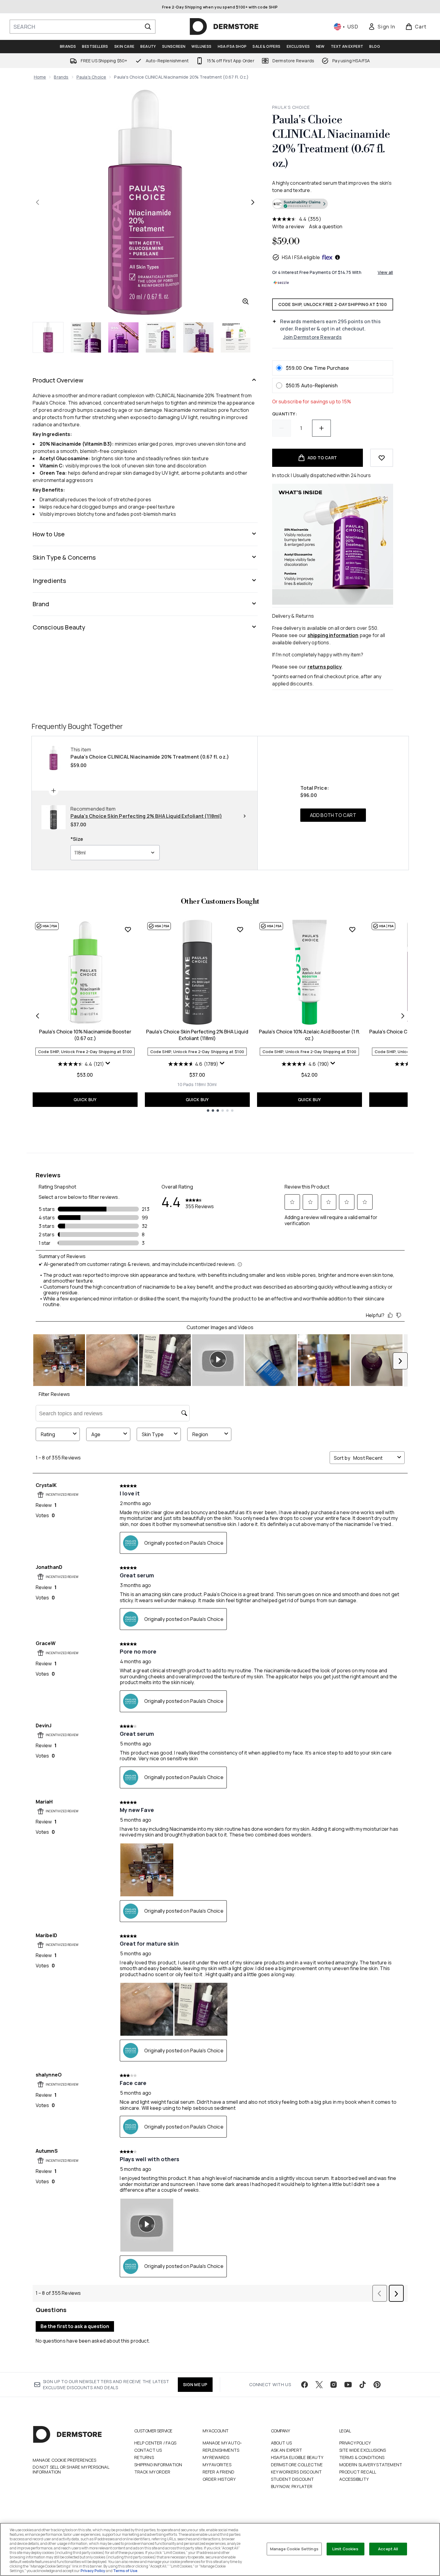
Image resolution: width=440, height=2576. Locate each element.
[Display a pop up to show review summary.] (109, 1065)
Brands (61, 77)
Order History (219, 2479)
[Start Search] (148, 27)
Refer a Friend (219, 2472)
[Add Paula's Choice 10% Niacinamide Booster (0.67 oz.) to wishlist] (128, 929)
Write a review (288, 226)
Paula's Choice (91, 77)
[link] (382, 27)
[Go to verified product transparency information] (300, 204)
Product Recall (358, 2472)
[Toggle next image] (253, 202)
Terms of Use (125, 2571)
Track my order (152, 2472)
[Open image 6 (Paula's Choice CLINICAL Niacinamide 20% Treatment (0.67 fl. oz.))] (236, 337)
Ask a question (326, 226)
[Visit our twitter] (319, 2385)
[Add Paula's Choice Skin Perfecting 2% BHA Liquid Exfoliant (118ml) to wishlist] (240, 929)
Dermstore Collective (297, 2465)
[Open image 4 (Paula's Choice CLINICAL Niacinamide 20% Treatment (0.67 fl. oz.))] (161, 337)
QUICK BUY (85, 1099)
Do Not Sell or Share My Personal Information (71, 2470)
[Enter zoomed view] (246, 301)
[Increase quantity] (321, 428)
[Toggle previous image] (37, 202)
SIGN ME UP (195, 2384)
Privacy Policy (355, 2443)
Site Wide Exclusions (363, 2450)
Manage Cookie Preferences (65, 2460)
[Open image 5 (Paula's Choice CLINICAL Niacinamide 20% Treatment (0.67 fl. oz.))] (198, 337)
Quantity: (285, 414)
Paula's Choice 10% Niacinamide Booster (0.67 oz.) (85, 1035)
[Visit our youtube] (348, 2385)
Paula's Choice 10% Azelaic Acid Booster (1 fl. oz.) (310, 1035)
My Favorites (217, 2465)
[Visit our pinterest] (377, 2385)
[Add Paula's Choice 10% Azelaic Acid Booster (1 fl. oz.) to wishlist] (352, 929)
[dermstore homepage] (224, 27)
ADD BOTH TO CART (333, 815)
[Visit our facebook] (305, 2385)
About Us (282, 2443)
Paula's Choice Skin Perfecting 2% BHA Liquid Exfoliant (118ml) (197, 1035)
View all (385, 272)
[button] (333, 205)
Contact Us (148, 2450)
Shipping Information (158, 2465)
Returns (144, 2457)
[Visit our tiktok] (363, 2385)
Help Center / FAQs (155, 2443)
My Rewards (216, 2457)
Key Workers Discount (297, 2472)
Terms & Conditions (362, 2457)
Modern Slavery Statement (371, 2465)
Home (40, 77)
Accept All (388, 2549)
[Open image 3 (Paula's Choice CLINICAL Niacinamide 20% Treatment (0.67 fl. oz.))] (123, 337)
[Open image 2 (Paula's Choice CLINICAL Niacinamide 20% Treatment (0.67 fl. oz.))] (86, 337)
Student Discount (293, 2479)
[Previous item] (37, 1016)
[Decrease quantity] (282, 428)
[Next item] (403, 1016)
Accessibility (354, 2479)
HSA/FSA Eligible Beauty (297, 2457)
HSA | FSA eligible (301, 257)
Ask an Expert (287, 2450)
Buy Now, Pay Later (292, 2486)
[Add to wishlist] (382, 458)
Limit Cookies (345, 2549)
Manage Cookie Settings (294, 2549)
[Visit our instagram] (334, 2385)
